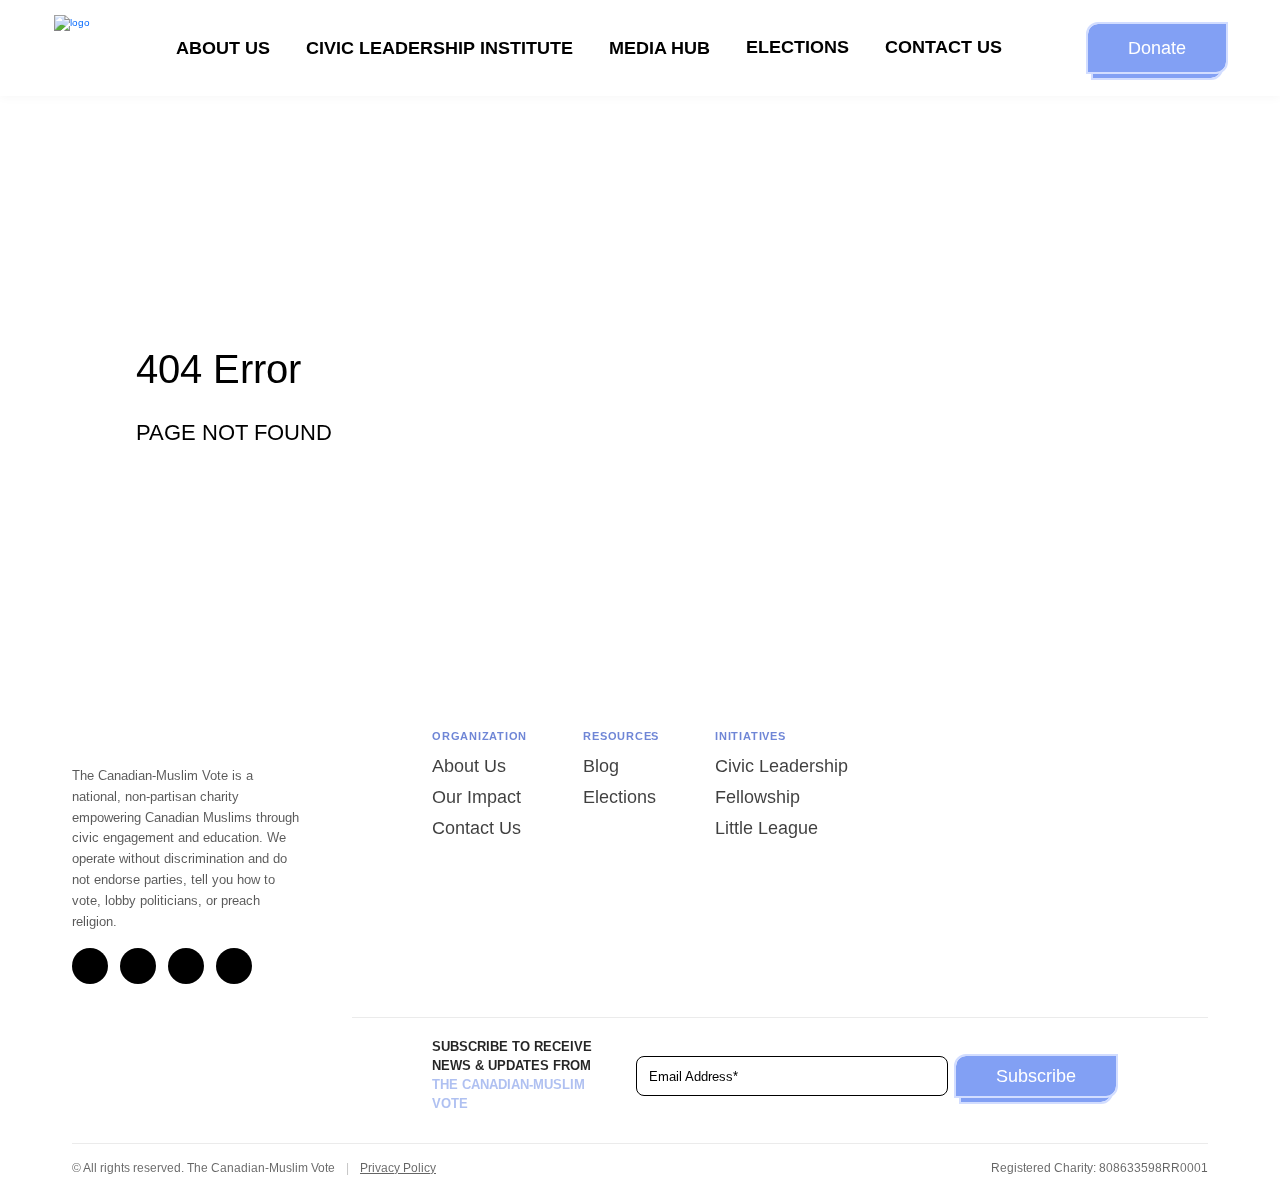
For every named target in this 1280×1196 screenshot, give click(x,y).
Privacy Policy (398, 1168)
